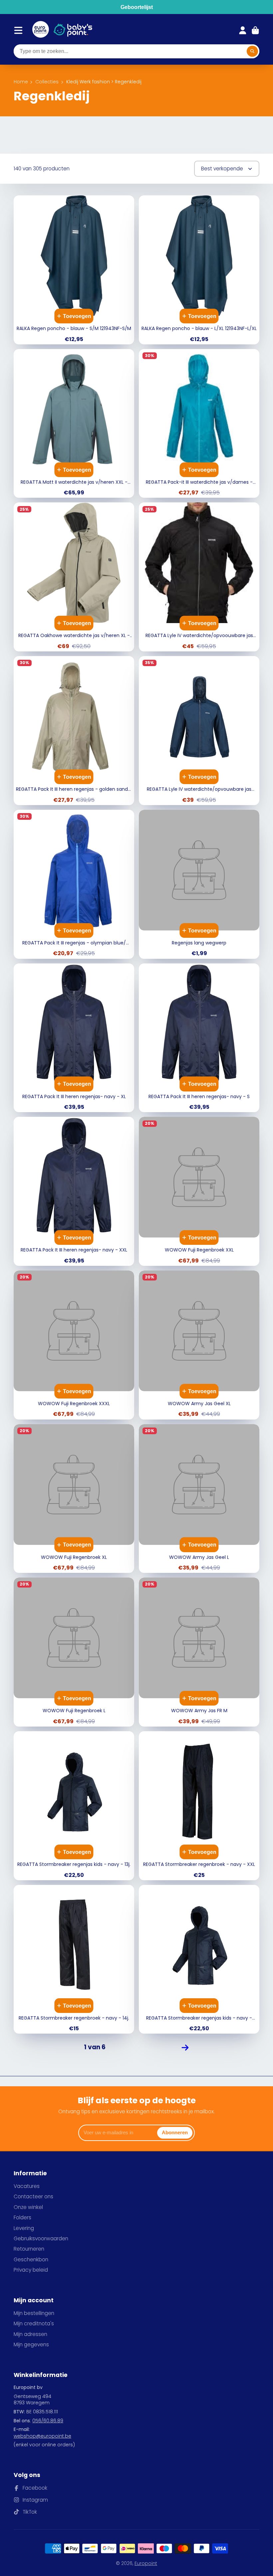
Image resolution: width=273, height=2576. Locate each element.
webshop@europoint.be (42, 2436)
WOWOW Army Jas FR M (199, 1652)
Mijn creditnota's (34, 2323)
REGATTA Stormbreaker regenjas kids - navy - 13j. (74, 1806)
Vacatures (27, 2186)
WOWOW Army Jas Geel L (199, 1499)
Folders (22, 2217)
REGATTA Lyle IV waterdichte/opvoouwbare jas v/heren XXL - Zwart (199, 577)
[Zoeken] (252, 51)
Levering (24, 2228)
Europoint (146, 2563)
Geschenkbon (31, 2259)
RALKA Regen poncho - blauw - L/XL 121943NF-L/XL (199, 270)
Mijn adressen (30, 2334)
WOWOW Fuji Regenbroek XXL (199, 1191)
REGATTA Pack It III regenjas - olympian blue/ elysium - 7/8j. (74, 884)
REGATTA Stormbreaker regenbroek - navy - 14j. (74, 1959)
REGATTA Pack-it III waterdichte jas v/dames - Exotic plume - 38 (199, 424)
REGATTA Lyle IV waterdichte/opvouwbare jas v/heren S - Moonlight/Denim (199, 731)
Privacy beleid (31, 2270)
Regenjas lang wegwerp (199, 884)
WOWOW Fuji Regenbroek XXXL (74, 1345)
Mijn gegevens (31, 2344)
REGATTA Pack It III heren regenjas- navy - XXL (74, 1191)
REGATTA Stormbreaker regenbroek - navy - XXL (199, 1806)
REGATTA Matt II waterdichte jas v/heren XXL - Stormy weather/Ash (74, 424)
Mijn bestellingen (34, 2313)
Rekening (243, 30)
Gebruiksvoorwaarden (41, 2238)
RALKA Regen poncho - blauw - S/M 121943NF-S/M (74, 270)
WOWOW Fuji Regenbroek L (74, 1652)
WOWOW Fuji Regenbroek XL (74, 1499)
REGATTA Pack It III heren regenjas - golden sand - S (74, 731)
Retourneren (29, 2249)
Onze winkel (28, 2207)
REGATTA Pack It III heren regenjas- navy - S (199, 1038)
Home (21, 82)
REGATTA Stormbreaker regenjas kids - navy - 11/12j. (199, 1959)
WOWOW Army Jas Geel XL (199, 1345)
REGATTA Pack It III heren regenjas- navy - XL (74, 1038)
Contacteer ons (33, 2196)
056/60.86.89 (48, 2421)
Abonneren (175, 2132)
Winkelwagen (255, 30)
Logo (41, 30)
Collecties (47, 82)
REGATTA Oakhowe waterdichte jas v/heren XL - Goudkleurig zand (74, 577)
